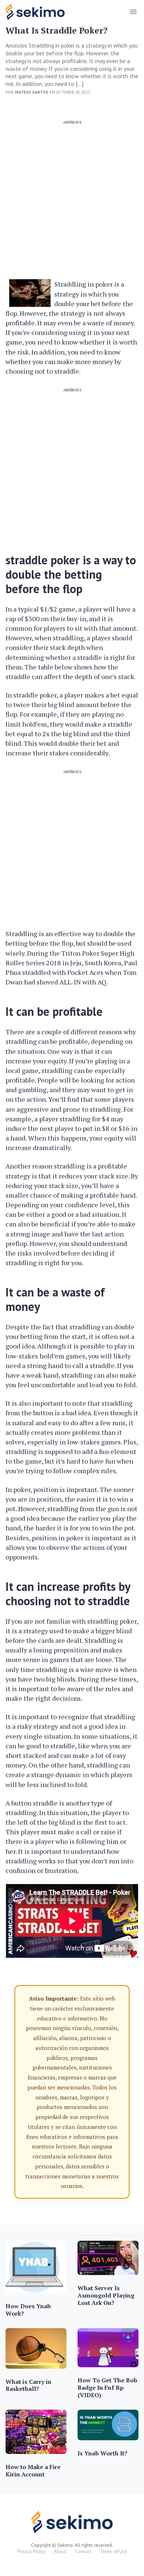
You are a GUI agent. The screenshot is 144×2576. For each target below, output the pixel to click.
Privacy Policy (31, 2551)
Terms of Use (113, 2551)
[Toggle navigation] (133, 12)
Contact (83, 2551)
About (60, 2551)
